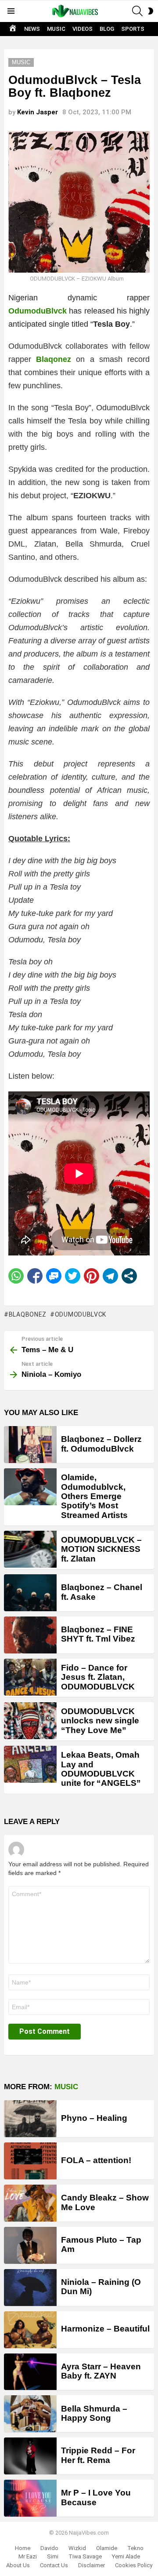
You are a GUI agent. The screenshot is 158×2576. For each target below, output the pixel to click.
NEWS (32, 29)
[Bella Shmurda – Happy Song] (30, 2414)
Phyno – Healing (94, 2118)
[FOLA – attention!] (30, 2161)
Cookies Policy (134, 2565)
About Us (18, 2565)
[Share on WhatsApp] (16, 1276)
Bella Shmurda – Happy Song (94, 2413)
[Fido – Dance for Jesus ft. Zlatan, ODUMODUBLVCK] (30, 1677)
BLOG (107, 29)
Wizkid (77, 2548)
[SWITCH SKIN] (151, 11)
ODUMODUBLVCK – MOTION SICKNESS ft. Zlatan (101, 1549)
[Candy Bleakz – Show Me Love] (30, 2203)
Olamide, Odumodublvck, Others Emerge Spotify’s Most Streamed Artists (94, 1496)
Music (66, 2087)
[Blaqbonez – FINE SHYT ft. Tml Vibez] (30, 1635)
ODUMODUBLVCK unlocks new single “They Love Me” (100, 1721)
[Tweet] (73, 1276)
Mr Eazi (28, 2556)
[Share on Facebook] (35, 1276)
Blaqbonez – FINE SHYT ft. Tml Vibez (98, 1634)
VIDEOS (83, 29)
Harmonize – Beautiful (105, 2329)
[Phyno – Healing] (30, 2119)
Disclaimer (92, 2565)
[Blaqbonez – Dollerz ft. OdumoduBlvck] (30, 1445)
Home (23, 2548)
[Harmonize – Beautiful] (30, 2330)
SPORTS (133, 29)
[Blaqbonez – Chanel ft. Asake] (30, 1593)
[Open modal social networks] (129, 1276)
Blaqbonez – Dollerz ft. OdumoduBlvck (101, 1444)
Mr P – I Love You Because (96, 2497)
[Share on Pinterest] (92, 1276)
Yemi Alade (126, 2556)
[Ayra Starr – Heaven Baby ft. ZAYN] (30, 2372)
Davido (49, 2548)
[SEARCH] (137, 11)
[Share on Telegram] (110, 1276)
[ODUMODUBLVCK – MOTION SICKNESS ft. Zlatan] (30, 1549)
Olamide (107, 2548)
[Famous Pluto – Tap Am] (30, 2245)
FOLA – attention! (96, 2160)
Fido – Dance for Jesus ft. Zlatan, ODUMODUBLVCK (98, 1677)
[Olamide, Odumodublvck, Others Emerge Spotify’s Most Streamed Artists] (30, 1487)
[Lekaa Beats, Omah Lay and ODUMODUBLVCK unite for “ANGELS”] (30, 1764)
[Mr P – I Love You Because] (30, 2498)
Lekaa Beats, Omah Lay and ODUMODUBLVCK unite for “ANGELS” (101, 1769)
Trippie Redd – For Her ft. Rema (98, 2455)
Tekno (135, 2548)
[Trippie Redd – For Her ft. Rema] (30, 2456)
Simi (53, 2556)
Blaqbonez (28, 1314)
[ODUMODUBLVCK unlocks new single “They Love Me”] (30, 1721)
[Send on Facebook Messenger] (54, 1276)
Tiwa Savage (85, 2556)
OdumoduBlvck (38, 311)
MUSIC (56, 29)
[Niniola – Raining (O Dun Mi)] (30, 2288)
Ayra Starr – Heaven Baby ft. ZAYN (101, 2371)
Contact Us (54, 2565)
